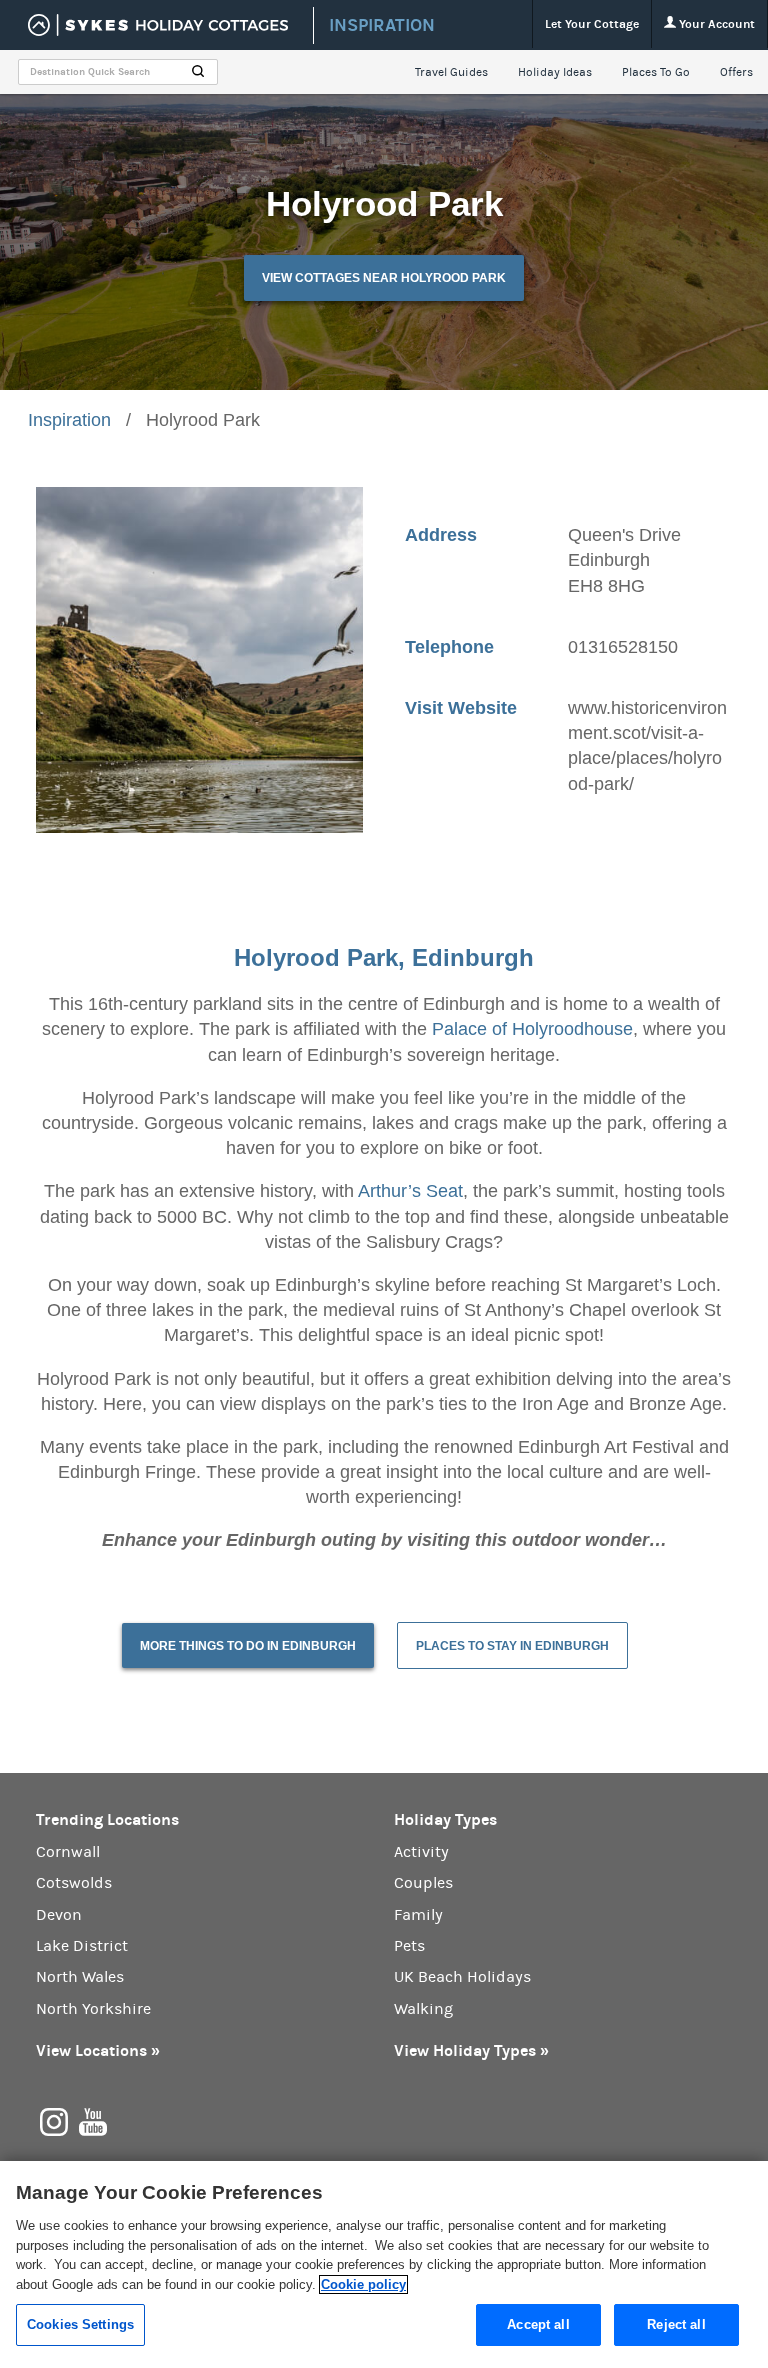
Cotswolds (74, 1883)
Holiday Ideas (555, 72)
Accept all (538, 2324)
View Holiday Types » (471, 2050)
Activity (421, 1852)
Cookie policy (363, 2284)
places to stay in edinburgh (512, 1646)
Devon (59, 1915)
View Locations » (98, 2050)
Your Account (715, 24)
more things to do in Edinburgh (248, 1646)
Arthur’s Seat (410, 1191)
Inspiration (69, 420)
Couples (423, 1883)
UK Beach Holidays (462, 1977)
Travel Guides (451, 72)
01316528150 (623, 647)
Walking (423, 2009)
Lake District (82, 1946)
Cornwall (68, 1852)
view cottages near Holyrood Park (384, 278)
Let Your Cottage (592, 24)
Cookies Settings (80, 2324)
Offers (736, 72)
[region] (384, 2264)
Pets (409, 1946)
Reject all (676, 2324)
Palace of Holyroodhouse (532, 1029)
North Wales (80, 1977)
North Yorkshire (93, 2009)
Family (418, 1915)
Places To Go (656, 72)
